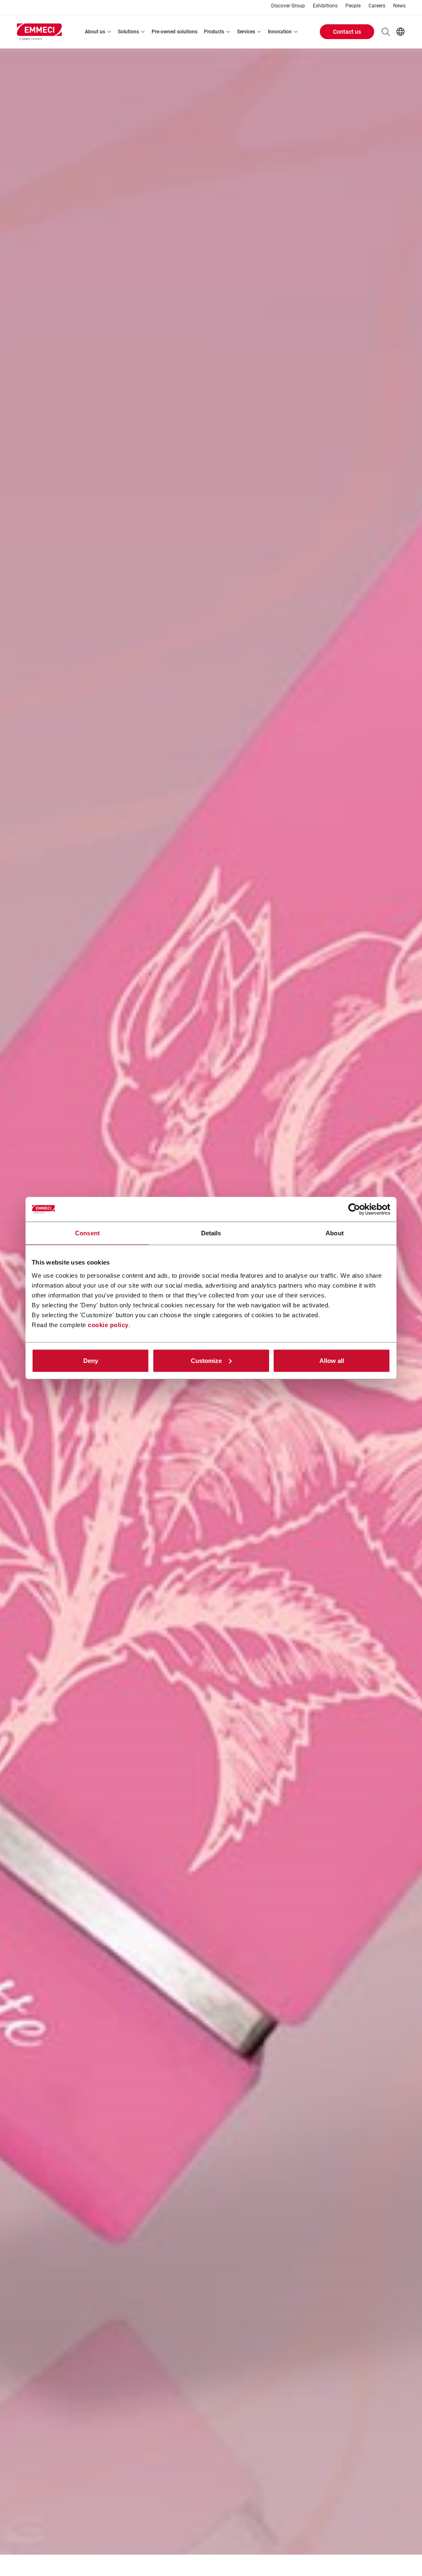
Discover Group (288, 6)
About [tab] (335, 1233)
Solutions (128, 32)
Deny (91, 1360)
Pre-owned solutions (175, 32)
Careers (377, 6)
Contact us (347, 32)
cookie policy (108, 1324)
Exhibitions (325, 6)
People (353, 6)
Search (386, 32)
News (399, 6)
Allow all (332, 1360)
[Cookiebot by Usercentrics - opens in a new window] (354, 1209)
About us (95, 32)
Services (246, 32)
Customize (206, 1360)
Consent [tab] (87, 1233)
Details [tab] (211, 1233)
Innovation (280, 32)
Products (214, 32)
